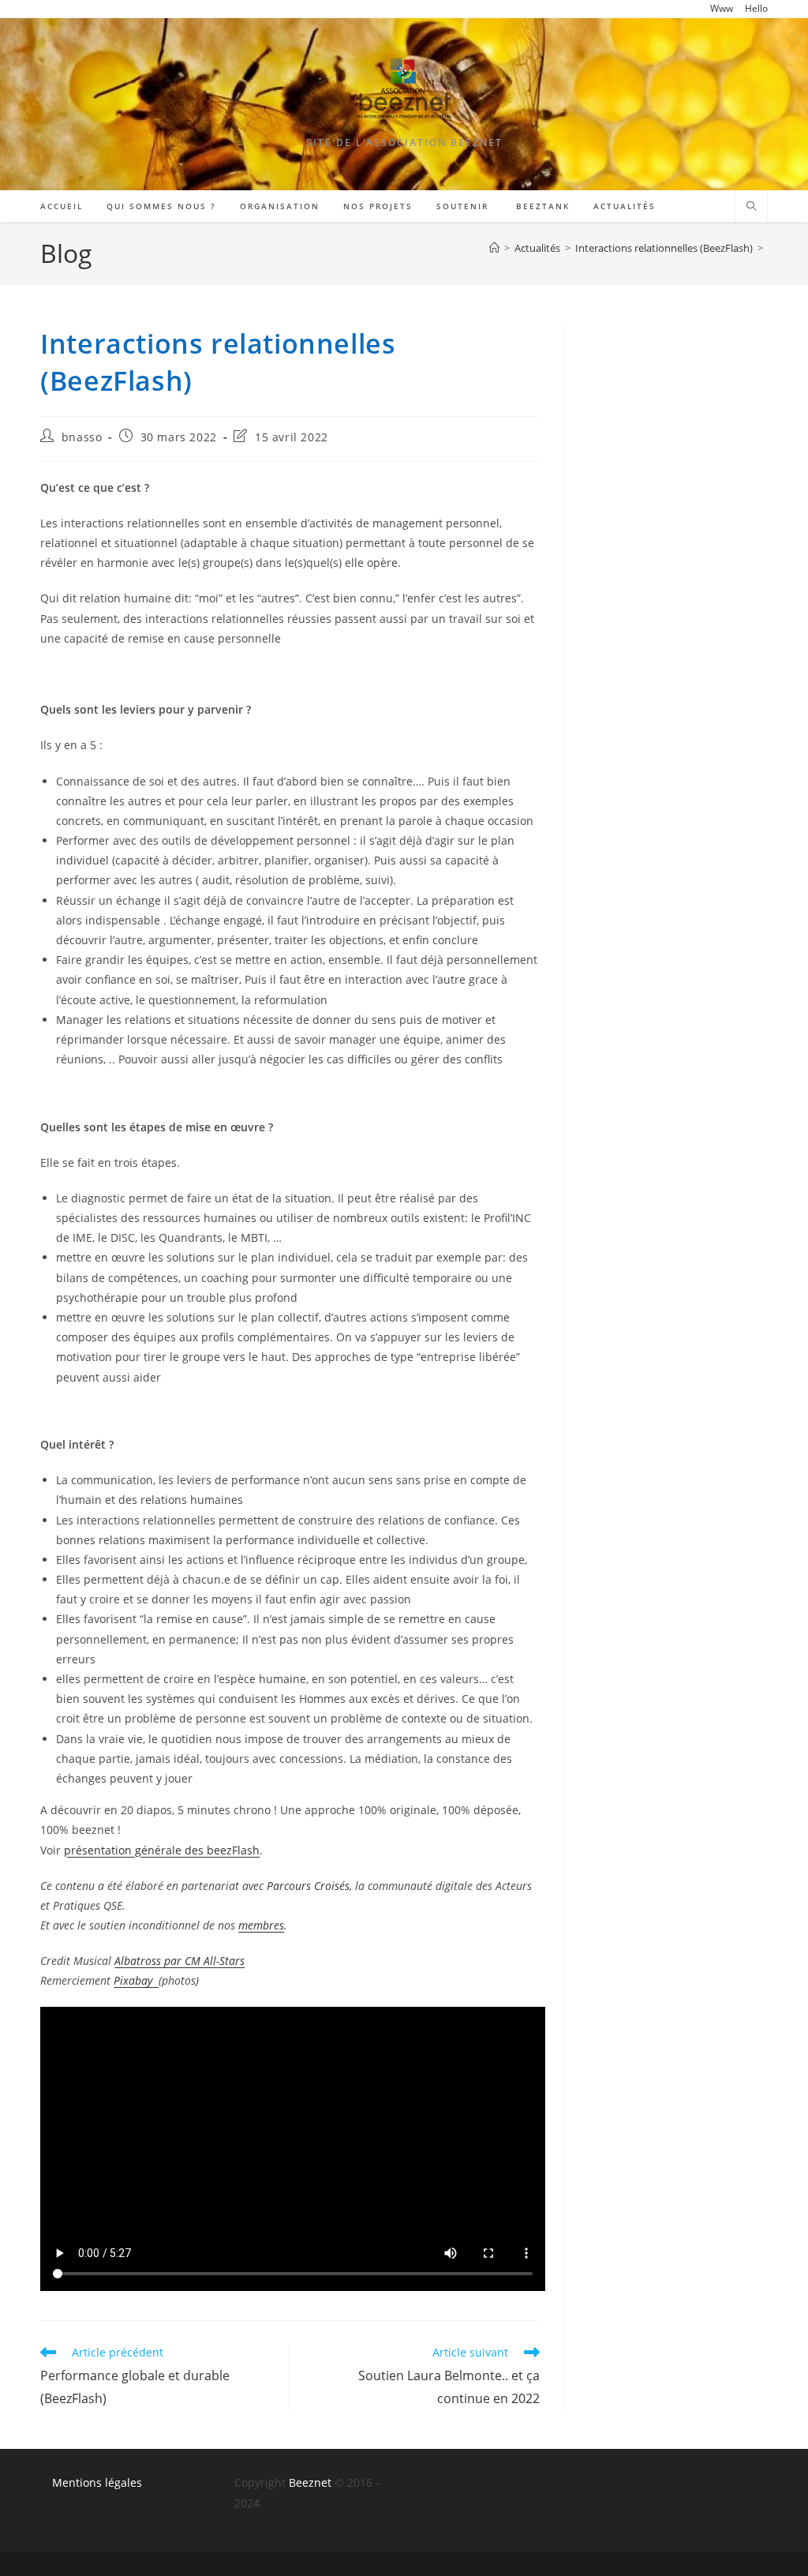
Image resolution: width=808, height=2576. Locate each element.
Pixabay (136, 1980)
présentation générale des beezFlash (162, 1850)
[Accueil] (494, 248)
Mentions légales (97, 2482)
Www (722, 8)
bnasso (82, 437)
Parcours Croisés (308, 1886)
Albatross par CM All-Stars (180, 1961)
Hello (756, 8)
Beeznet (310, 2482)
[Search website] (751, 207)
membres (261, 1925)
